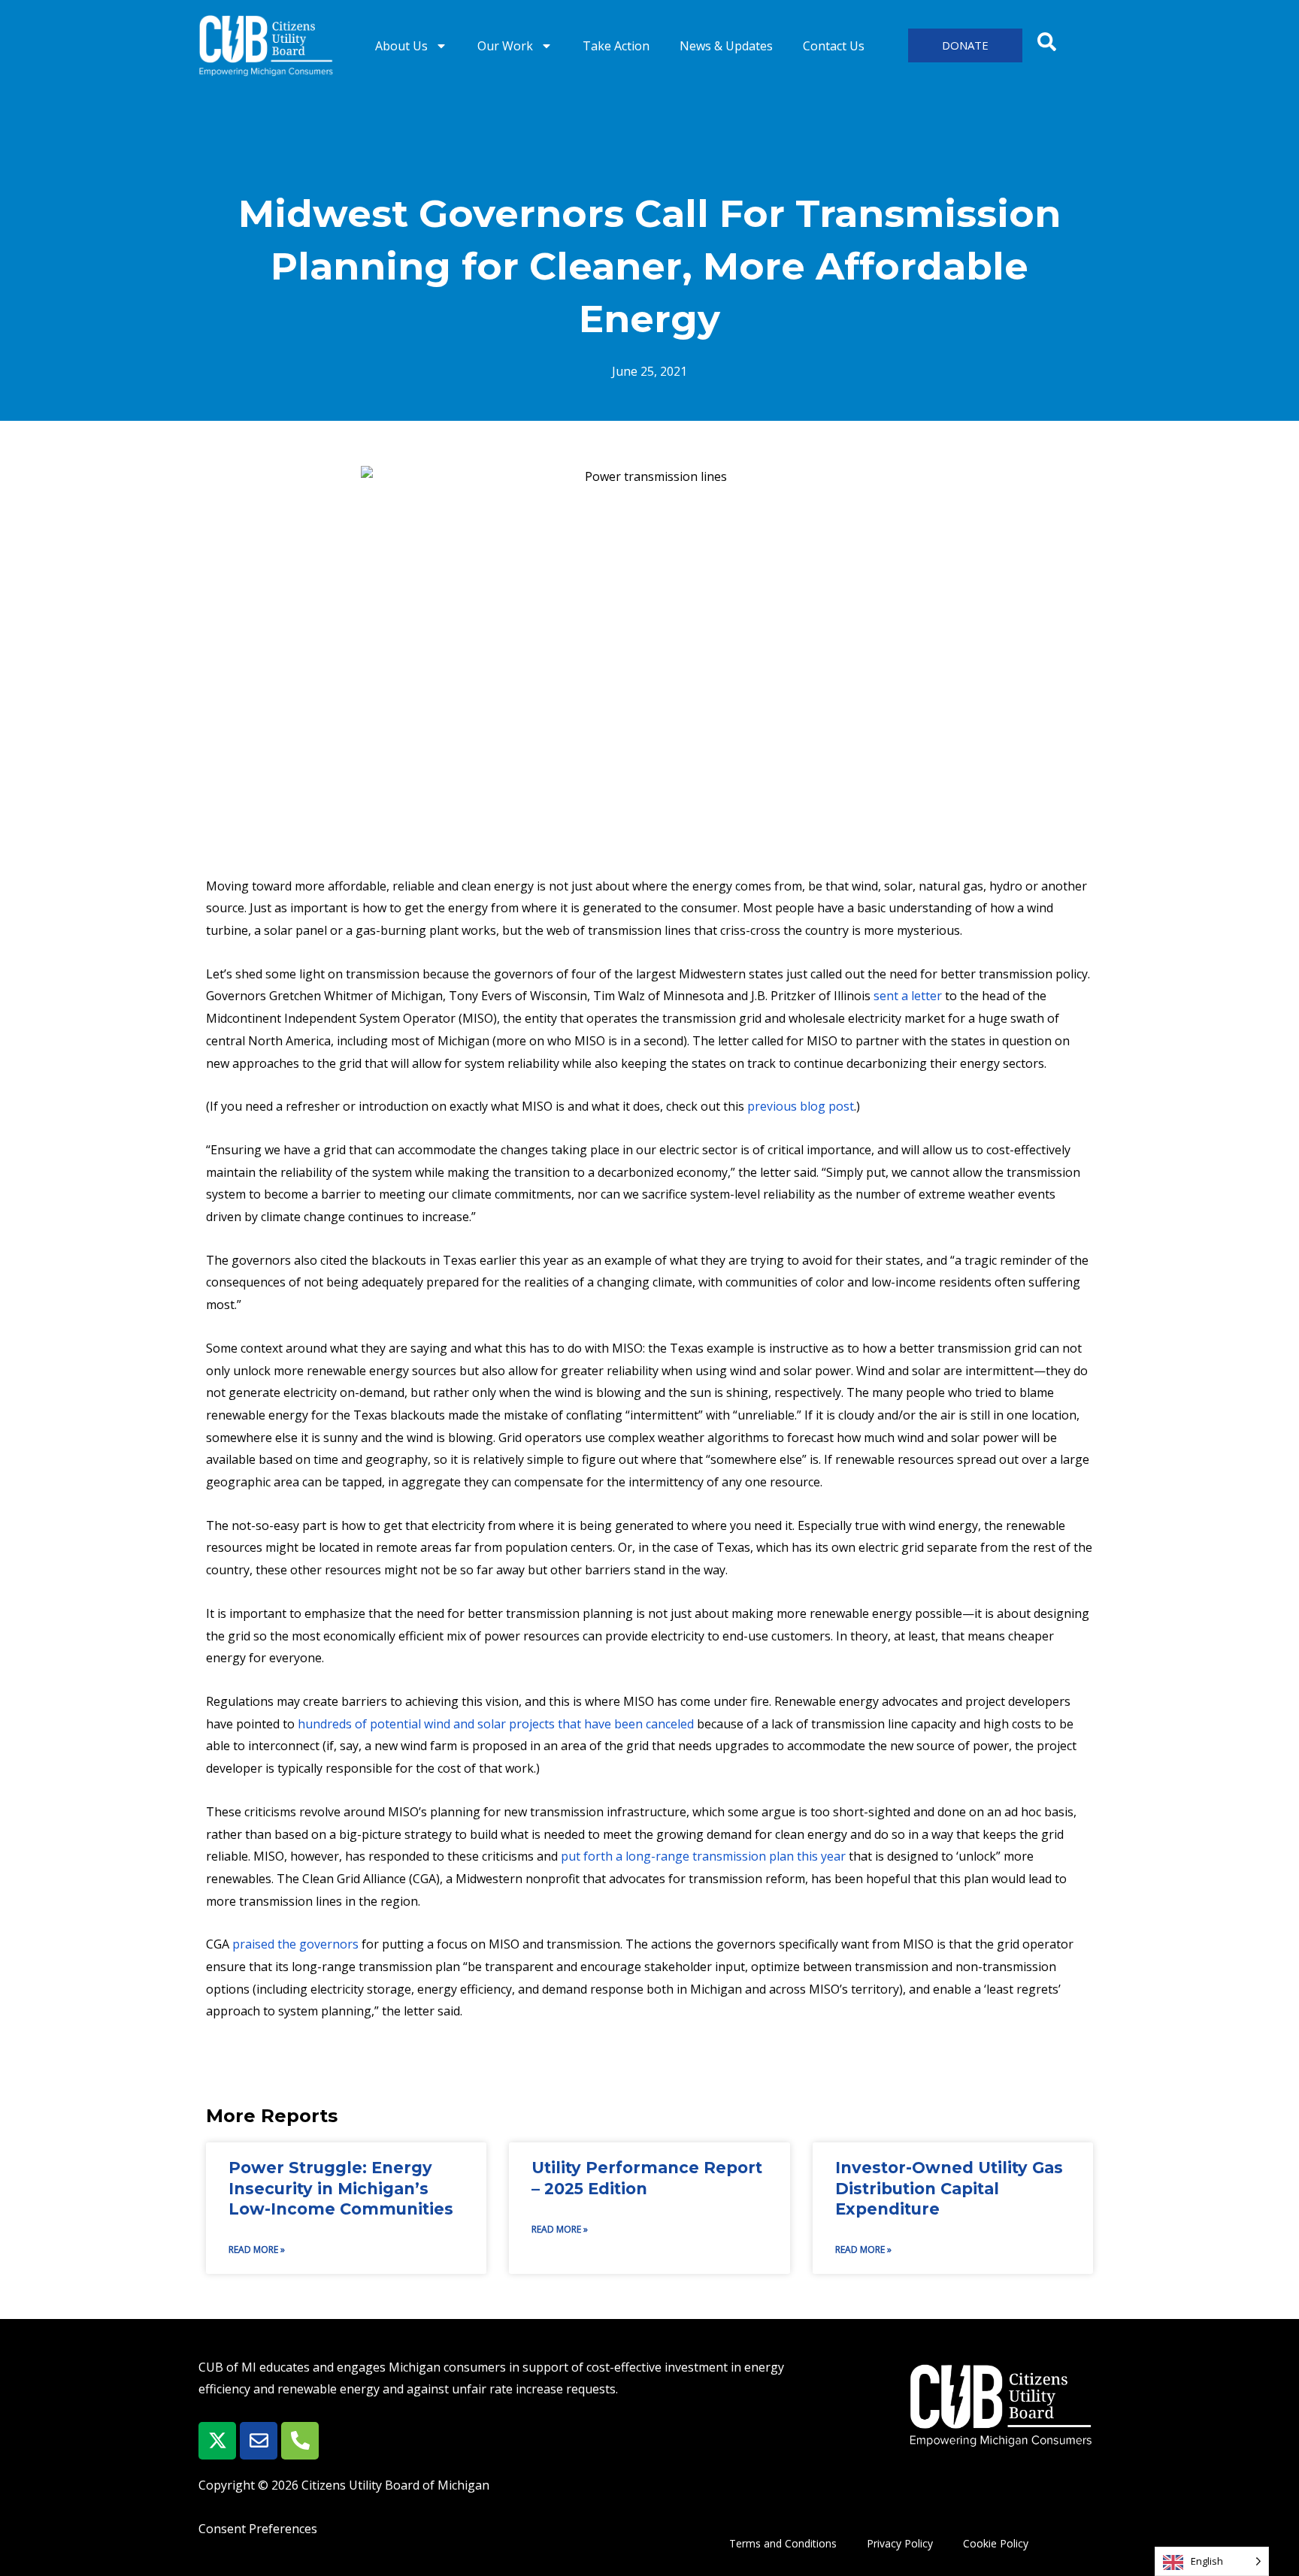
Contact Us (834, 46)
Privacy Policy (900, 2543)
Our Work (505, 46)
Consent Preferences (258, 2529)
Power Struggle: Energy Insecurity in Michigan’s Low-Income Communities (341, 2188)
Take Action (616, 46)
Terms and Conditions (783, 2543)
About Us (401, 46)
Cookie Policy (996, 2543)
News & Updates (726, 46)
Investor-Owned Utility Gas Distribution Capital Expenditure (949, 2188)
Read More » (257, 2249)
